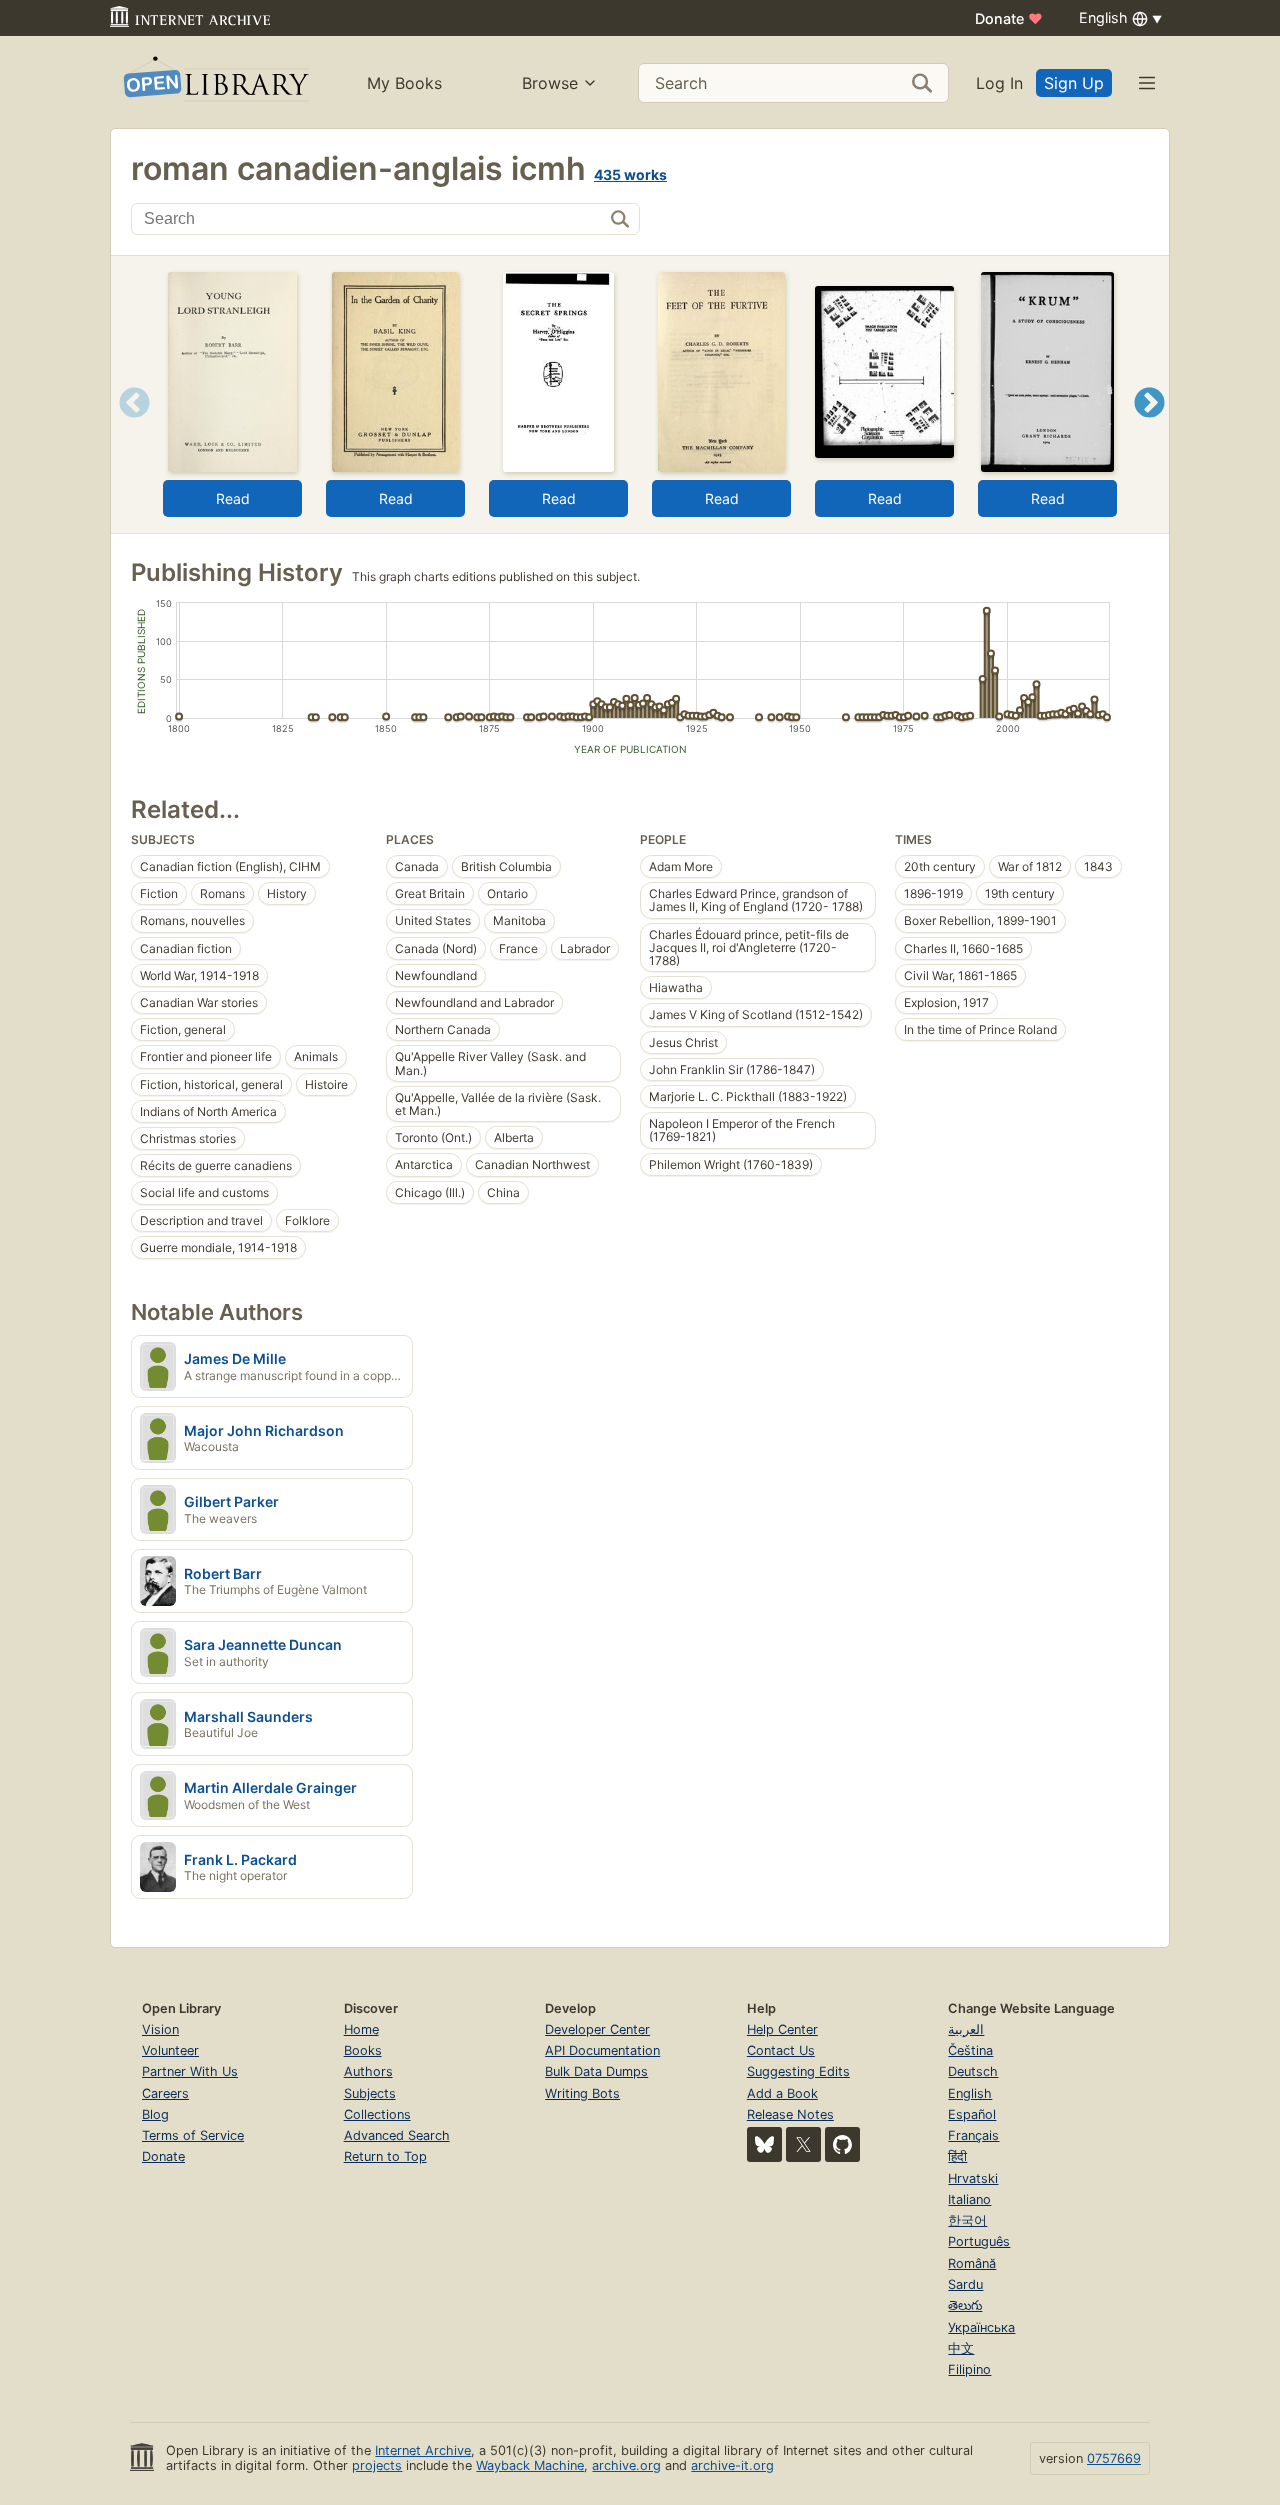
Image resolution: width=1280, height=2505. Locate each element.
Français (973, 2135)
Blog (155, 2114)
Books (363, 2050)
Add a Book (782, 2093)
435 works (630, 174)
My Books (404, 83)
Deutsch (973, 2071)
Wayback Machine (530, 2465)
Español (972, 2114)
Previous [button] (127, 427)
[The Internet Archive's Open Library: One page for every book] (214, 82)
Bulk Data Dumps (596, 2071)
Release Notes (790, 2114)
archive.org (626, 2465)
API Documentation (602, 2050)
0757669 (1114, 2458)
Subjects (370, 2093)
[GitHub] (842, 2144)
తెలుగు (965, 2305)
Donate (1009, 18)
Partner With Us (190, 2071)
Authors (368, 2071)
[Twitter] (803, 2144)
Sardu (965, 2284)
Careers (165, 2093)
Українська (981, 2327)
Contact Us (781, 2050)
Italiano (969, 2199)
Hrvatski (973, 2178)
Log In (999, 83)
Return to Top (385, 2156)
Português (979, 2241)
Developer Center (597, 2029)
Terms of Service (193, 2135)
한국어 (967, 2220)
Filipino (969, 2369)
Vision (160, 2029)
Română (972, 2263)
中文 (961, 2348)
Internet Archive (423, 2450)
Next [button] (1149, 427)
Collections (377, 2114)
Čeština (970, 2050)
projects (377, 2465)
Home (361, 2029)
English (970, 2093)
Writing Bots (582, 2093)
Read (233, 498)
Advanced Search (397, 2135)
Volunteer (170, 2050)
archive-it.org (732, 2465)
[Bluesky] (764, 2144)
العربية (966, 2029)
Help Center (782, 2029)
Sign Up (1074, 83)
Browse (550, 83)
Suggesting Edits (798, 2071)
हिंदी (957, 2156)
